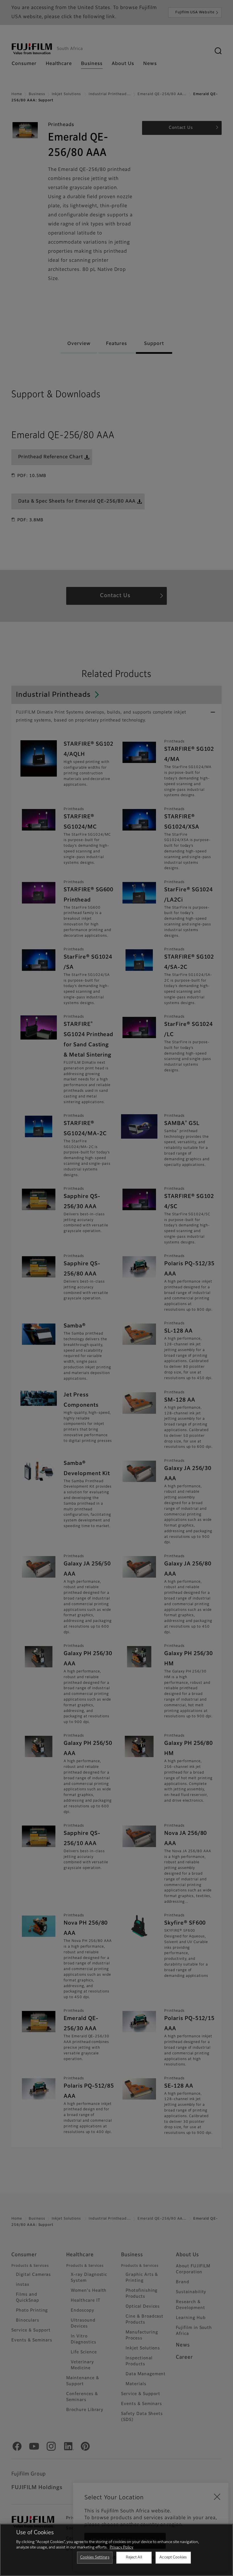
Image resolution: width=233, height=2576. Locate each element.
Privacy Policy (121, 2547)
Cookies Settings (95, 2557)
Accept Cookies (173, 2557)
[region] (116, 2550)
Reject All (134, 2557)
